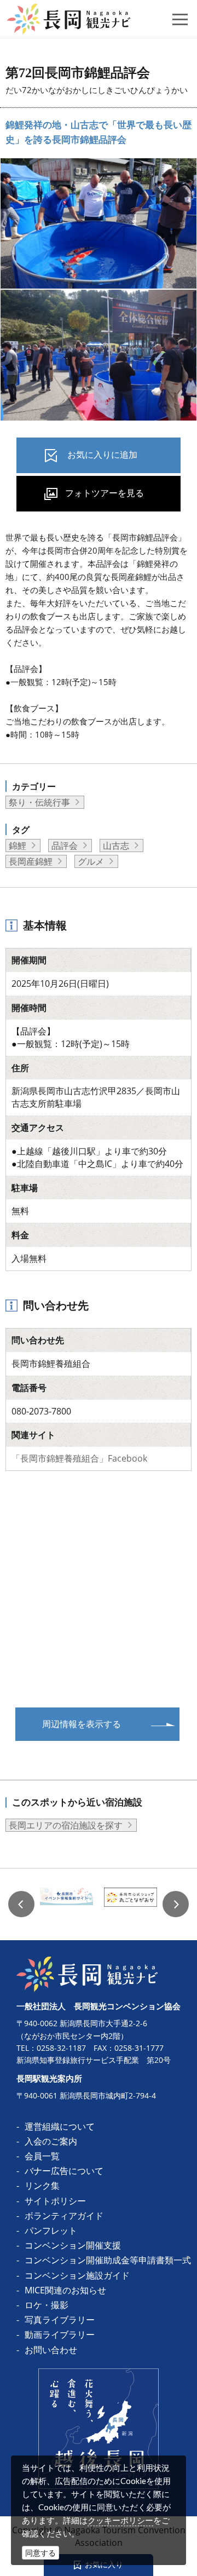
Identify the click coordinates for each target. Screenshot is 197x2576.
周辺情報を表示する (82, 1724)
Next (176, 1904)
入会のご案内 (51, 2141)
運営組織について (60, 2126)
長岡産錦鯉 (31, 861)
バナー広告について (64, 2171)
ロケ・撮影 (47, 2305)
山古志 (116, 846)
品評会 (65, 846)
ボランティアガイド (64, 2216)
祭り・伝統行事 (39, 802)
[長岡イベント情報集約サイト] (66, 1904)
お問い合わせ (51, 2350)
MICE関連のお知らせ (65, 2290)
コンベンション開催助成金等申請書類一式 (108, 2260)
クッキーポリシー (120, 2520)
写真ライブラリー (60, 2320)
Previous (21, 1904)
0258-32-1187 (61, 2048)
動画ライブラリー (60, 2334)
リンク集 (42, 2186)
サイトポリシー (55, 2201)
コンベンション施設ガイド (77, 2275)
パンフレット (51, 2230)
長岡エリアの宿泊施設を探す (66, 1825)
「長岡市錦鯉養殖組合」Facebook (79, 1458)
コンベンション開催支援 (73, 2245)
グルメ (91, 861)
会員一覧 (42, 2156)
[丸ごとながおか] (131, 1904)
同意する (40, 2553)
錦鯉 (18, 846)
